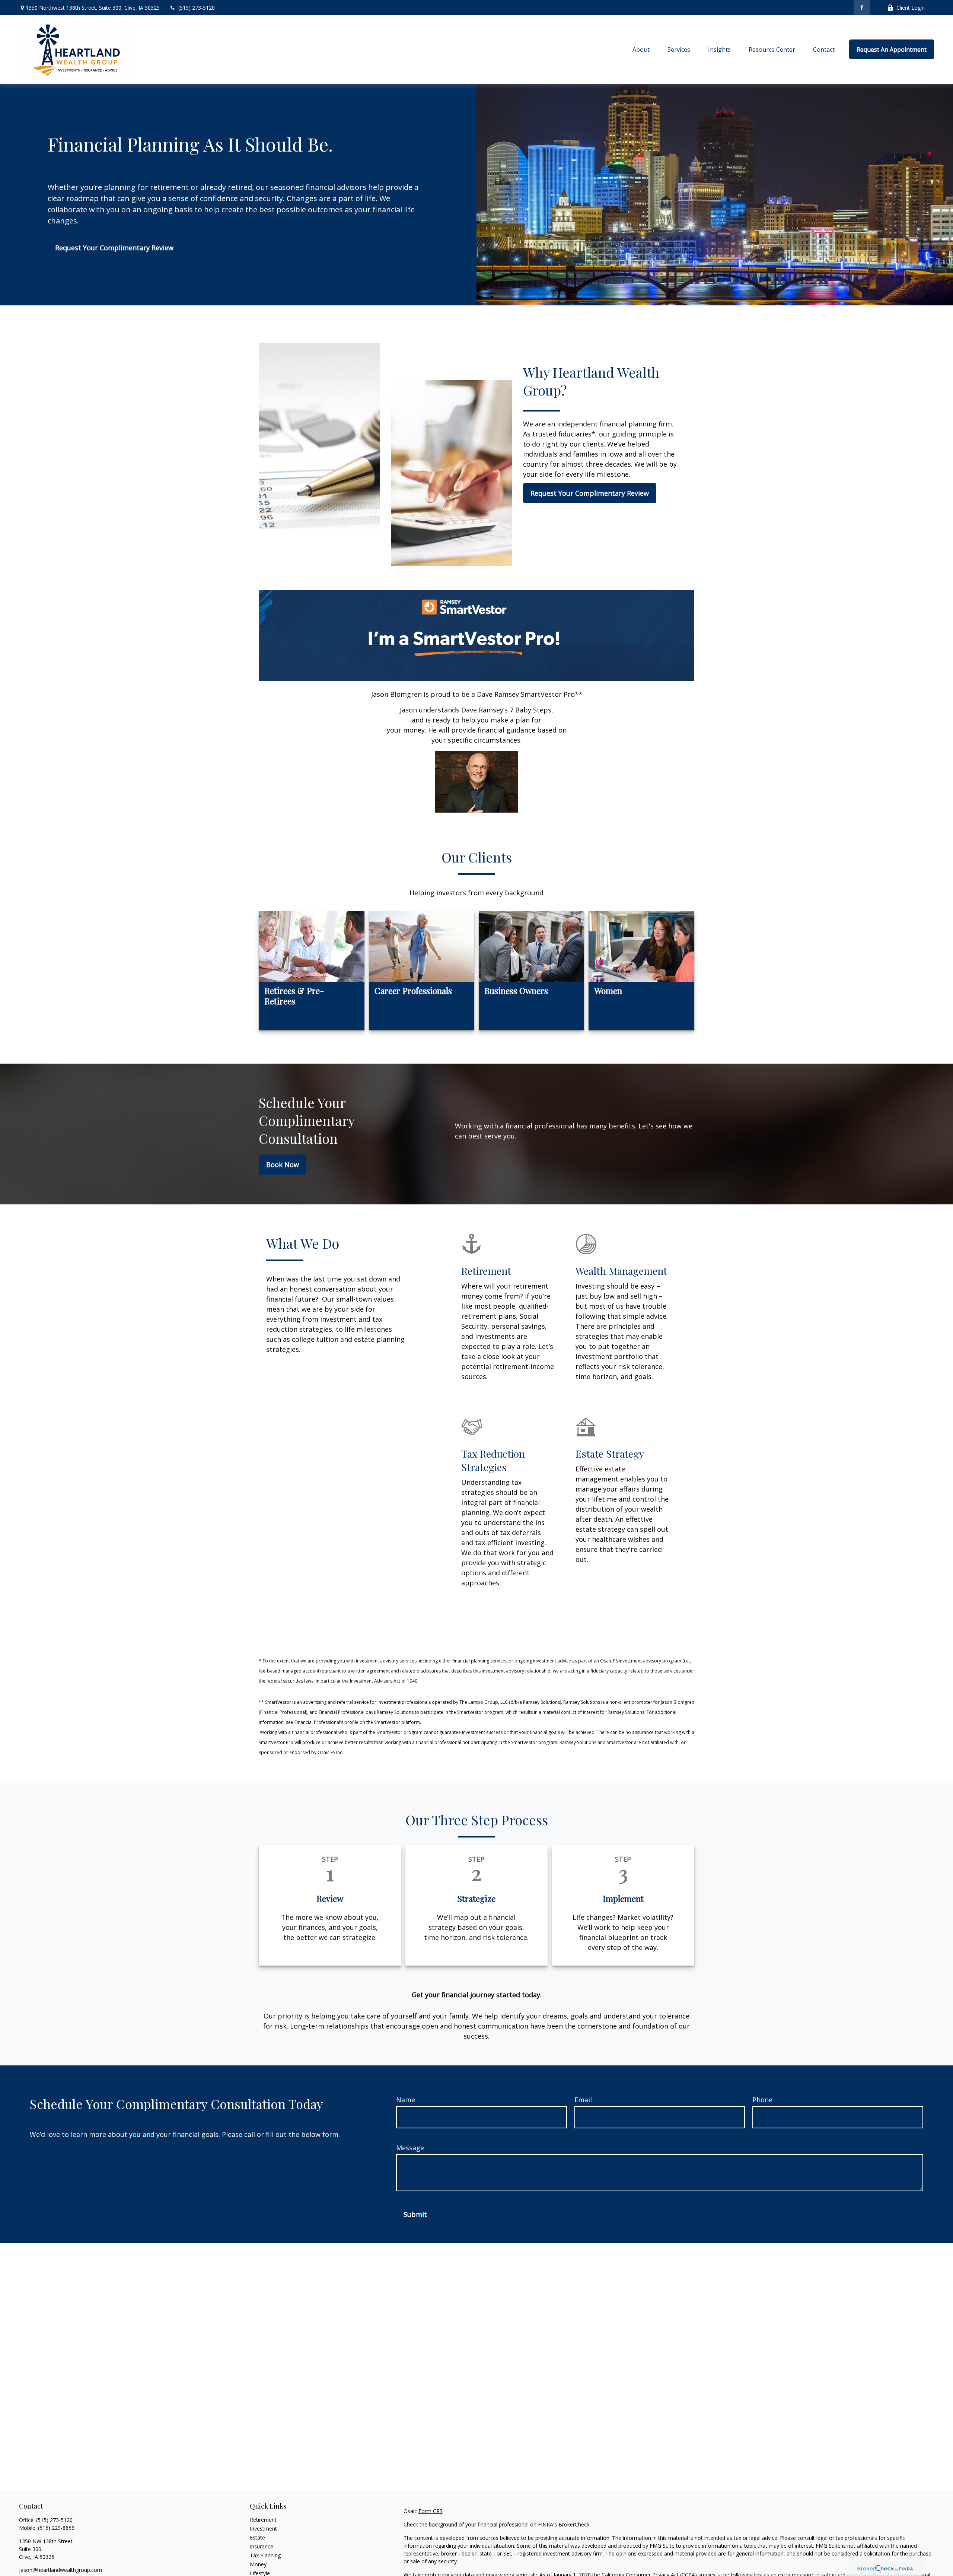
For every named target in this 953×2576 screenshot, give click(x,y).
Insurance (262, 2546)
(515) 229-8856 (56, 2528)
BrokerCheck (574, 2524)
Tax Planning (265, 2555)
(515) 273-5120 (197, 8)
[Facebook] (862, 7)
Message (410, 2148)
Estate (257, 2537)
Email (583, 2100)
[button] (641, 50)
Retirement (263, 2520)
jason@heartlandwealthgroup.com (60, 2570)
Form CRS (431, 2511)
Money (258, 2564)
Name (406, 2100)
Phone (762, 2100)
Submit (415, 2214)
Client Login (911, 8)
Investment (263, 2529)
